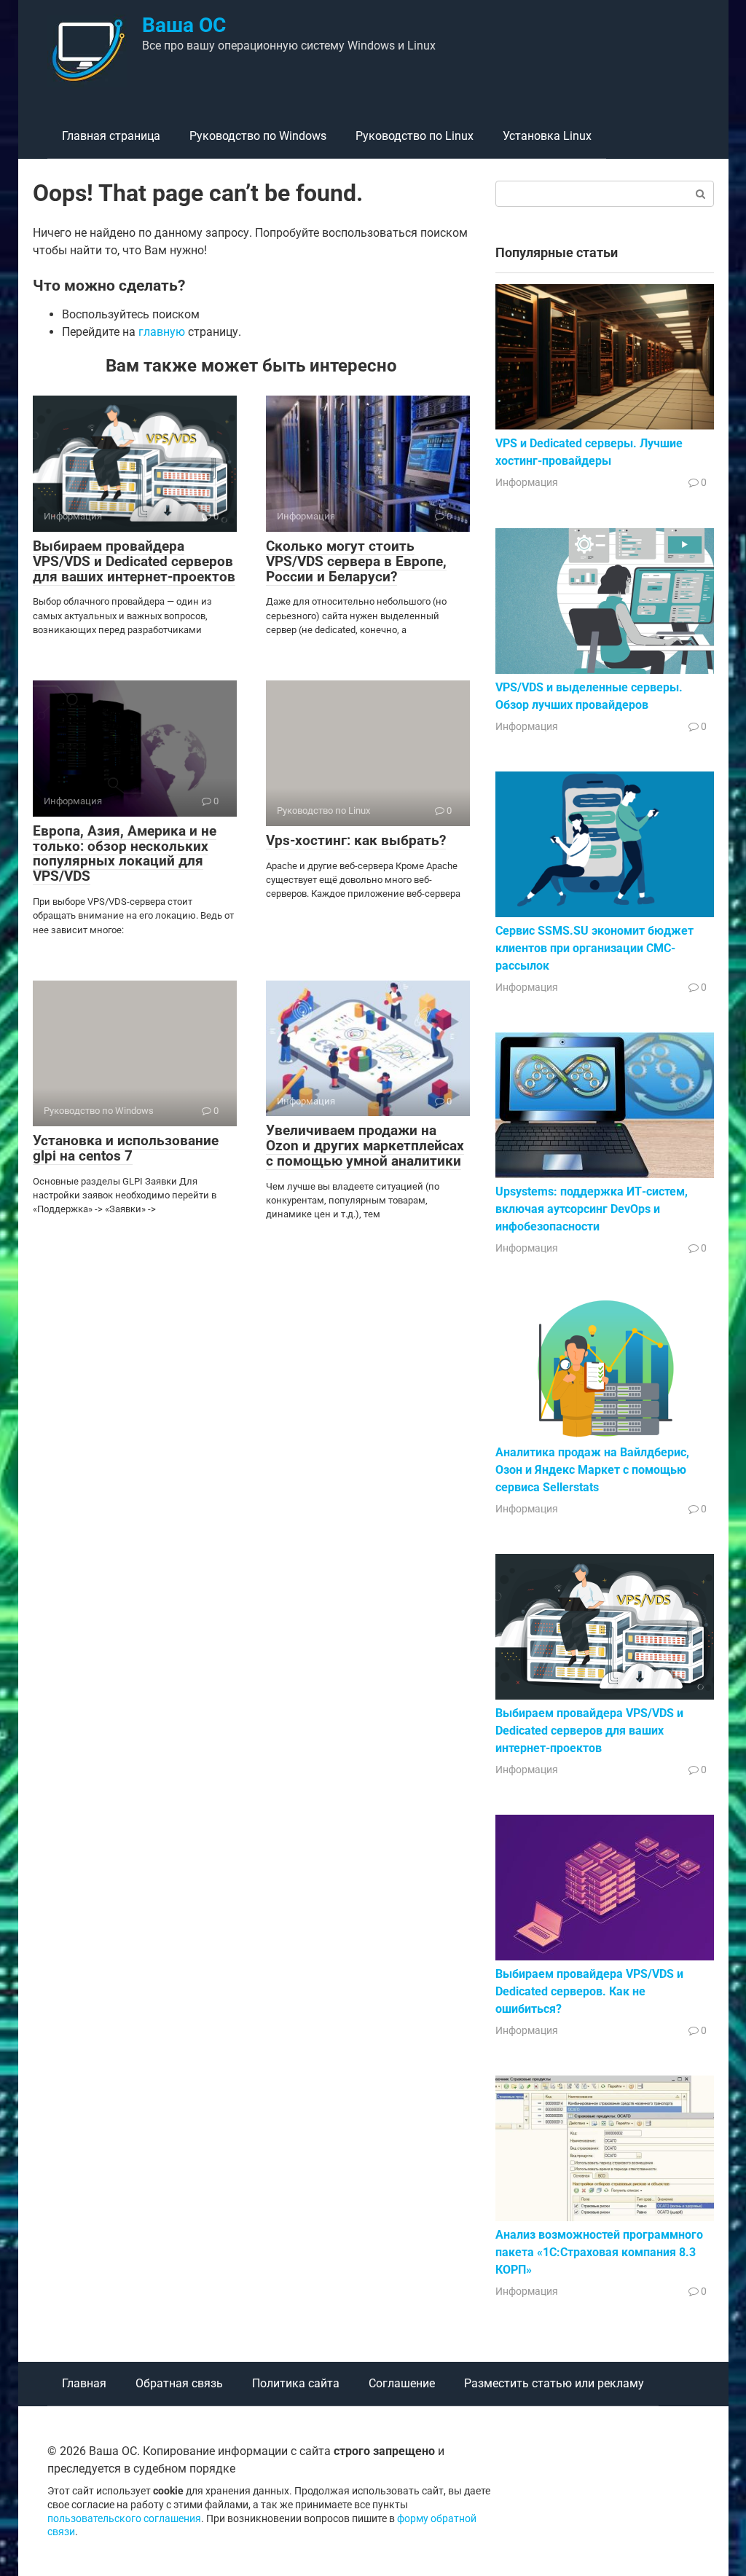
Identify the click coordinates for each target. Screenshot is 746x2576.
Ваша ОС (184, 25)
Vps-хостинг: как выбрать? (356, 840)
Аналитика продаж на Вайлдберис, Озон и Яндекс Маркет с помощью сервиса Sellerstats (592, 1470)
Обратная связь (179, 2383)
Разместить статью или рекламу (554, 2383)
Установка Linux (547, 136)
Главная (84, 2383)
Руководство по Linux (415, 136)
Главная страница (111, 136)
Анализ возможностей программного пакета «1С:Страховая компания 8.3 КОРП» (599, 2252)
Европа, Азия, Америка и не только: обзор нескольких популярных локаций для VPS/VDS (125, 854)
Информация (527, 482)
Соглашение (402, 2383)
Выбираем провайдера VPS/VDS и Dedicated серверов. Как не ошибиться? (589, 1991)
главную (162, 332)
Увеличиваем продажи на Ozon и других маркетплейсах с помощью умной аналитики (365, 1146)
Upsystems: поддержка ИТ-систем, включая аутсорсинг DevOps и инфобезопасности (592, 1209)
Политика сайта (296, 2383)
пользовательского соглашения (124, 2519)
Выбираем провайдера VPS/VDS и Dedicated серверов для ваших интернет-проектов (134, 561)
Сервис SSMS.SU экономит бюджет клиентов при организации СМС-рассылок (594, 948)
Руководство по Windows (258, 136)
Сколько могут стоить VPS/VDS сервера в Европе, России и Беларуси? (356, 561)
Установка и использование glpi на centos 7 (126, 1148)
